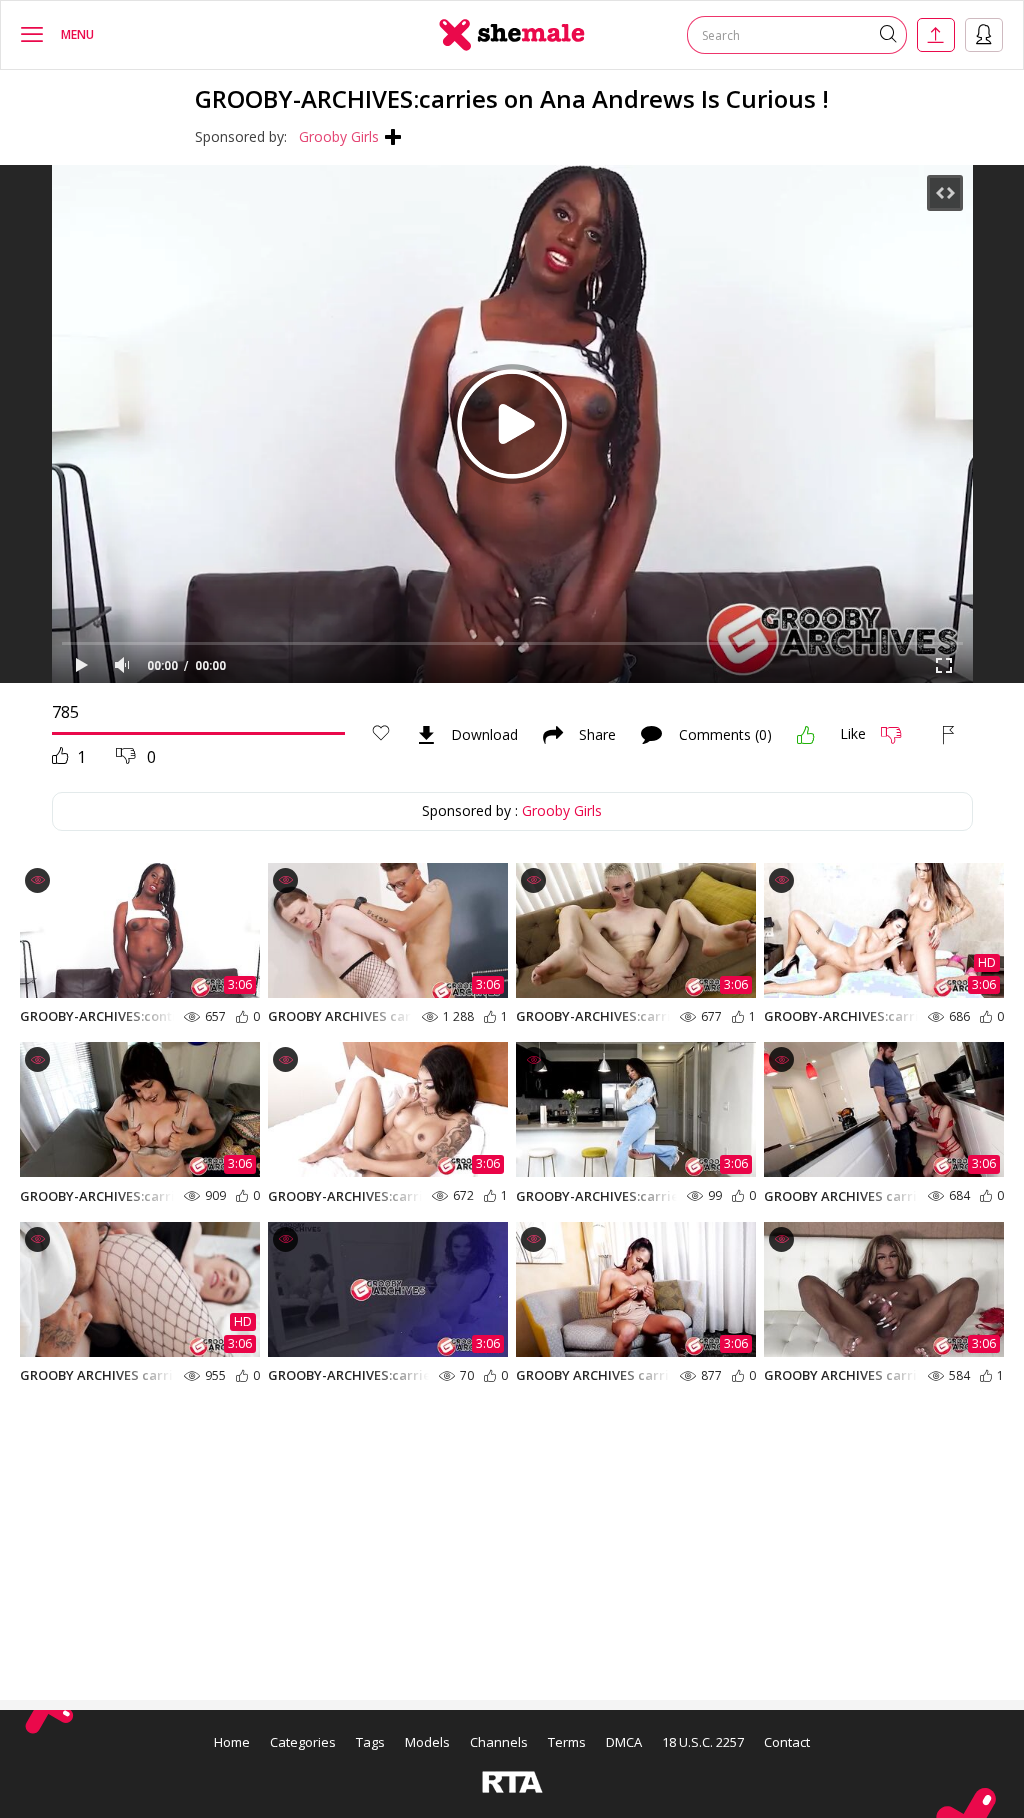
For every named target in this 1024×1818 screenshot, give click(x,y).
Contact (787, 1742)
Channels (499, 1742)
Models (427, 1742)
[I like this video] (806, 735)
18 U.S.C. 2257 (703, 1742)
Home (232, 1742)
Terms (567, 1742)
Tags (370, 1742)
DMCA (624, 1742)
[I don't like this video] (899, 735)
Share (597, 735)
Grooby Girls (339, 136)
